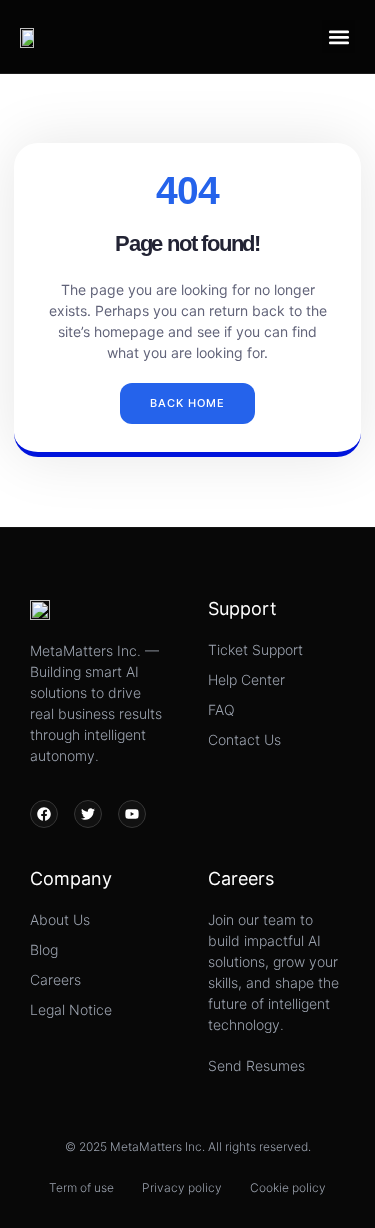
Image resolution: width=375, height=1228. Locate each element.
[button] (338, 36)
